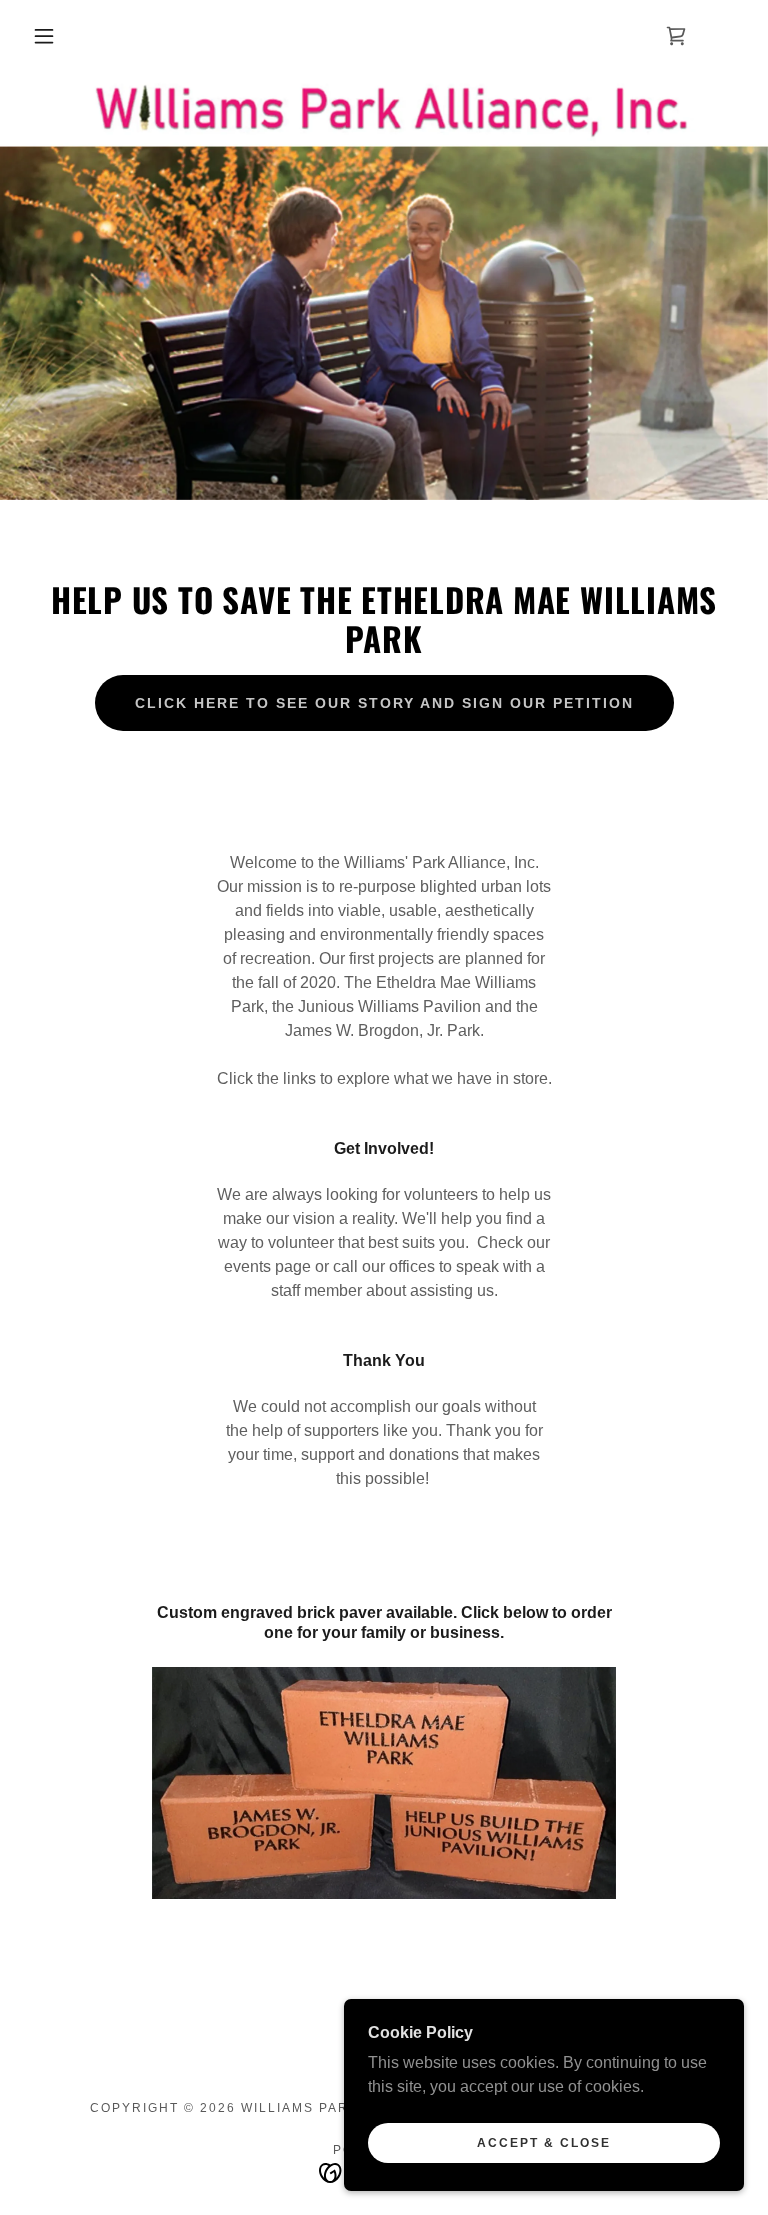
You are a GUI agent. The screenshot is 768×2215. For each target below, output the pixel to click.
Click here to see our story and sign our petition (384, 703)
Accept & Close (544, 2143)
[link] (676, 36)
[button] (44, 36)
